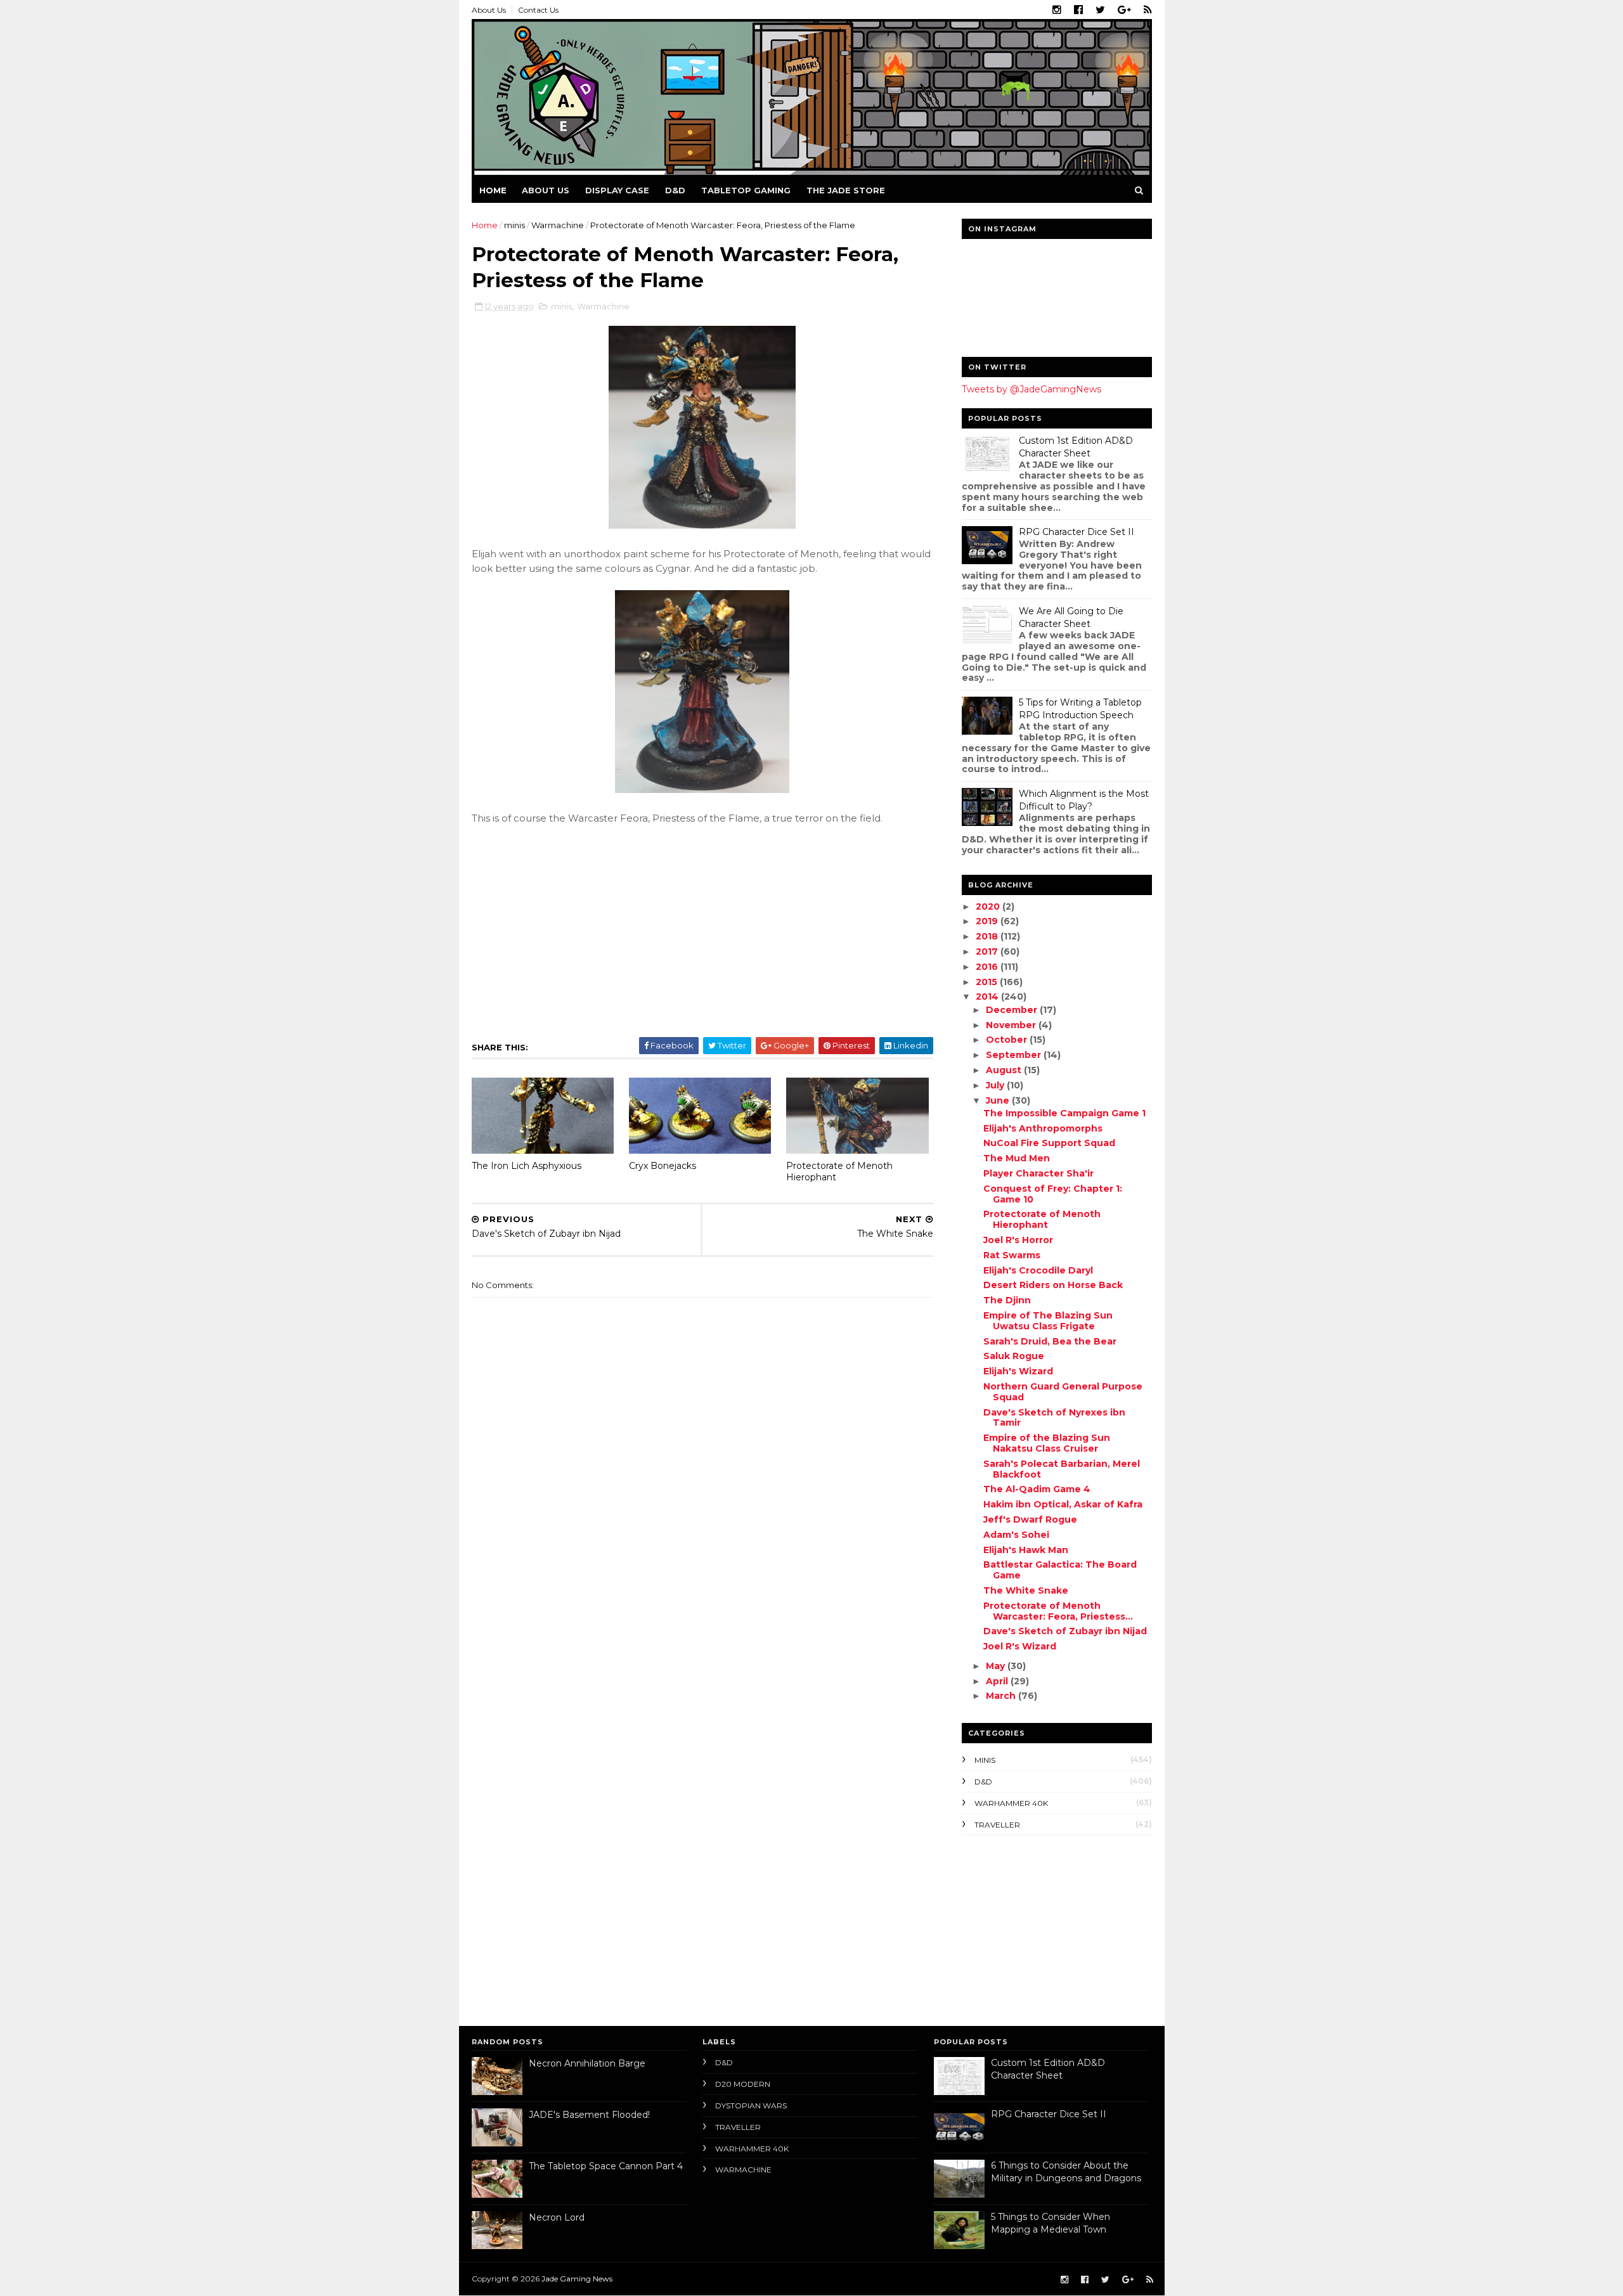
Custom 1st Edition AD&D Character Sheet (1076, 447)
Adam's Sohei (1016, 1535)
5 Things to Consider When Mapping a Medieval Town (1051, 2223)
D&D (675, 190)
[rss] (1148, 10)
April (998, 1681)
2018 (988, 936)
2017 (988, 951)
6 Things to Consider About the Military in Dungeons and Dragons (1066, 2172)
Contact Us (538, 10)
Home (493, 190)
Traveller (997, 1825)
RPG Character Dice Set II (1077, 532)
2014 (988, 996)
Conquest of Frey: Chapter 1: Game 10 (1053, 1194)
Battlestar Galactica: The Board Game (1060, 1570)
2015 (988, 982)
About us (546, 190)
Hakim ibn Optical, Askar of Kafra (1063, 1504)
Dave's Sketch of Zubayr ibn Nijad (1065, 1631)
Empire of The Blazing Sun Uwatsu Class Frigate (1048, 1321)
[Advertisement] (1041, 1927)
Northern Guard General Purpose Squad (1063, 1392)
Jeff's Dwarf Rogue (1030, 1519)
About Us (489, 10)
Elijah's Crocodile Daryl (1038, 1270)
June (999, 1100)
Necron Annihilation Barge (587, 2063)
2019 (988, 921)
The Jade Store (846, 190)
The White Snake (1026, 1590)
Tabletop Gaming (746, 190)
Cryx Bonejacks (663, 1166)
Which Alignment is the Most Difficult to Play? (1084, 800)
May (997, 1666)
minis (514, 225)
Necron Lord (557, 2217)
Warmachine (558, 225)
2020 (989, 906)
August (1005, 1070)
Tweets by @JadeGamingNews (1031, 389)
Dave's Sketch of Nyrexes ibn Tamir (1054, 1418)
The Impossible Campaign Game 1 (1064, 1113)
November (1012, 1025)
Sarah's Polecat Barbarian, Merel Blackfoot (1062, 1469)
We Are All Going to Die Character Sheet (1071, 617)
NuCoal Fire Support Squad (1049, 1143)
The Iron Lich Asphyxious (527, 1166)
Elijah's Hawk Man (1026, 1550)
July (996, 1085)
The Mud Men (1017, 1158)
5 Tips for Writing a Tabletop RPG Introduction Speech (1080, 709)
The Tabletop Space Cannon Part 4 (606, 2166)
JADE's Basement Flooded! (589, 2115)
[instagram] (1057, 10)
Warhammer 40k (1011, 1803)
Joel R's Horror (1018, 1240)
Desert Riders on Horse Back (1053, 1285)
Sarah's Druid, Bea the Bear (1050, 1341)
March (1002, 1696)
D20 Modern (743, 2084)
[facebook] (1078, 10)
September (1015, 1055)
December (1013, 1010)
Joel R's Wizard (1020, 1646)
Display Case (617, 190)
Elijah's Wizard (1018, 1371)
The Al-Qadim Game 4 (1037, 1489)
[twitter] (1100, 10)
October (1008, 1040)
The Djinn (1007, 1300)
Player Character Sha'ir (1038, 1173)
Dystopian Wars (751, 2106)
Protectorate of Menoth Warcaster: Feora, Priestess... (1058, 1611)
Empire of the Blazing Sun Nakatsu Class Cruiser (1047, 1443)
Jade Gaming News (577, 2279)
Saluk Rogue (1014, 1356)
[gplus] (1124, 10)
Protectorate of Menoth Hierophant (839, 1172)
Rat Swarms (1012, 1255)
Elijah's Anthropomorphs (1043, 1128)
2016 (988, 967)
